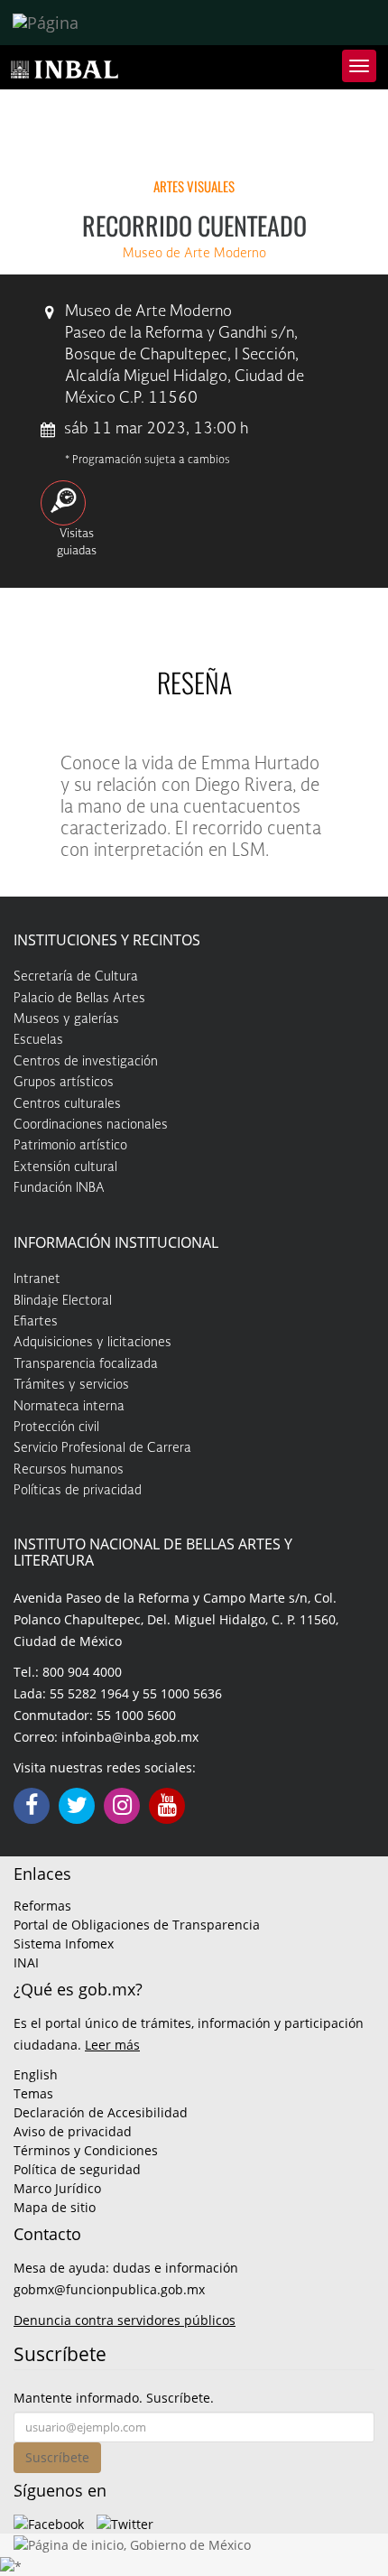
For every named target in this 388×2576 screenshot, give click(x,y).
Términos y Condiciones (86, 2150)
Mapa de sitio (55, 2207)
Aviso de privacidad (73, 2131)
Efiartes (36, 1322)
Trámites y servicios (71, 1385)
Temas (33, 2093)
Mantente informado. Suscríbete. (114, 2398)
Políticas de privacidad (78, 1491)
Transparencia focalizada (86, 1364)
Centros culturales (67, 1104)
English (36, 2074)
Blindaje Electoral (63, 1301)
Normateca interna (69, 1407)
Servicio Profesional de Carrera (102, 1448)
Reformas (42, 1906)
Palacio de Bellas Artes (79, 999)
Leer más (112, 2045)
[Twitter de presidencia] (125, 2522)
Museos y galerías (66, 1019)
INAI (26, 1962)
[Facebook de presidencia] (49, 2522)
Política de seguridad (77, 2169)
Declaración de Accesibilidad (101, 2112)
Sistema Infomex (64, 1944)
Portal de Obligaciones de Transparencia (137, 1925)
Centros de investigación (86, 1062)
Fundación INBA (59, 1188)
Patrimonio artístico (70, 1146)
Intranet (37, 1279)
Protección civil (56, 1427)
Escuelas (38, 1040)
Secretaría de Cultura (76, 977)
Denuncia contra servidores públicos (125, 2320)
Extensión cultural (65, 1167)
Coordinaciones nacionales (91, 1125)
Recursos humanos (69, 1470)
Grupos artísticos (64, 1083)
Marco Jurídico (57, 2188)
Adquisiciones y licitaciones (92, 1343)
